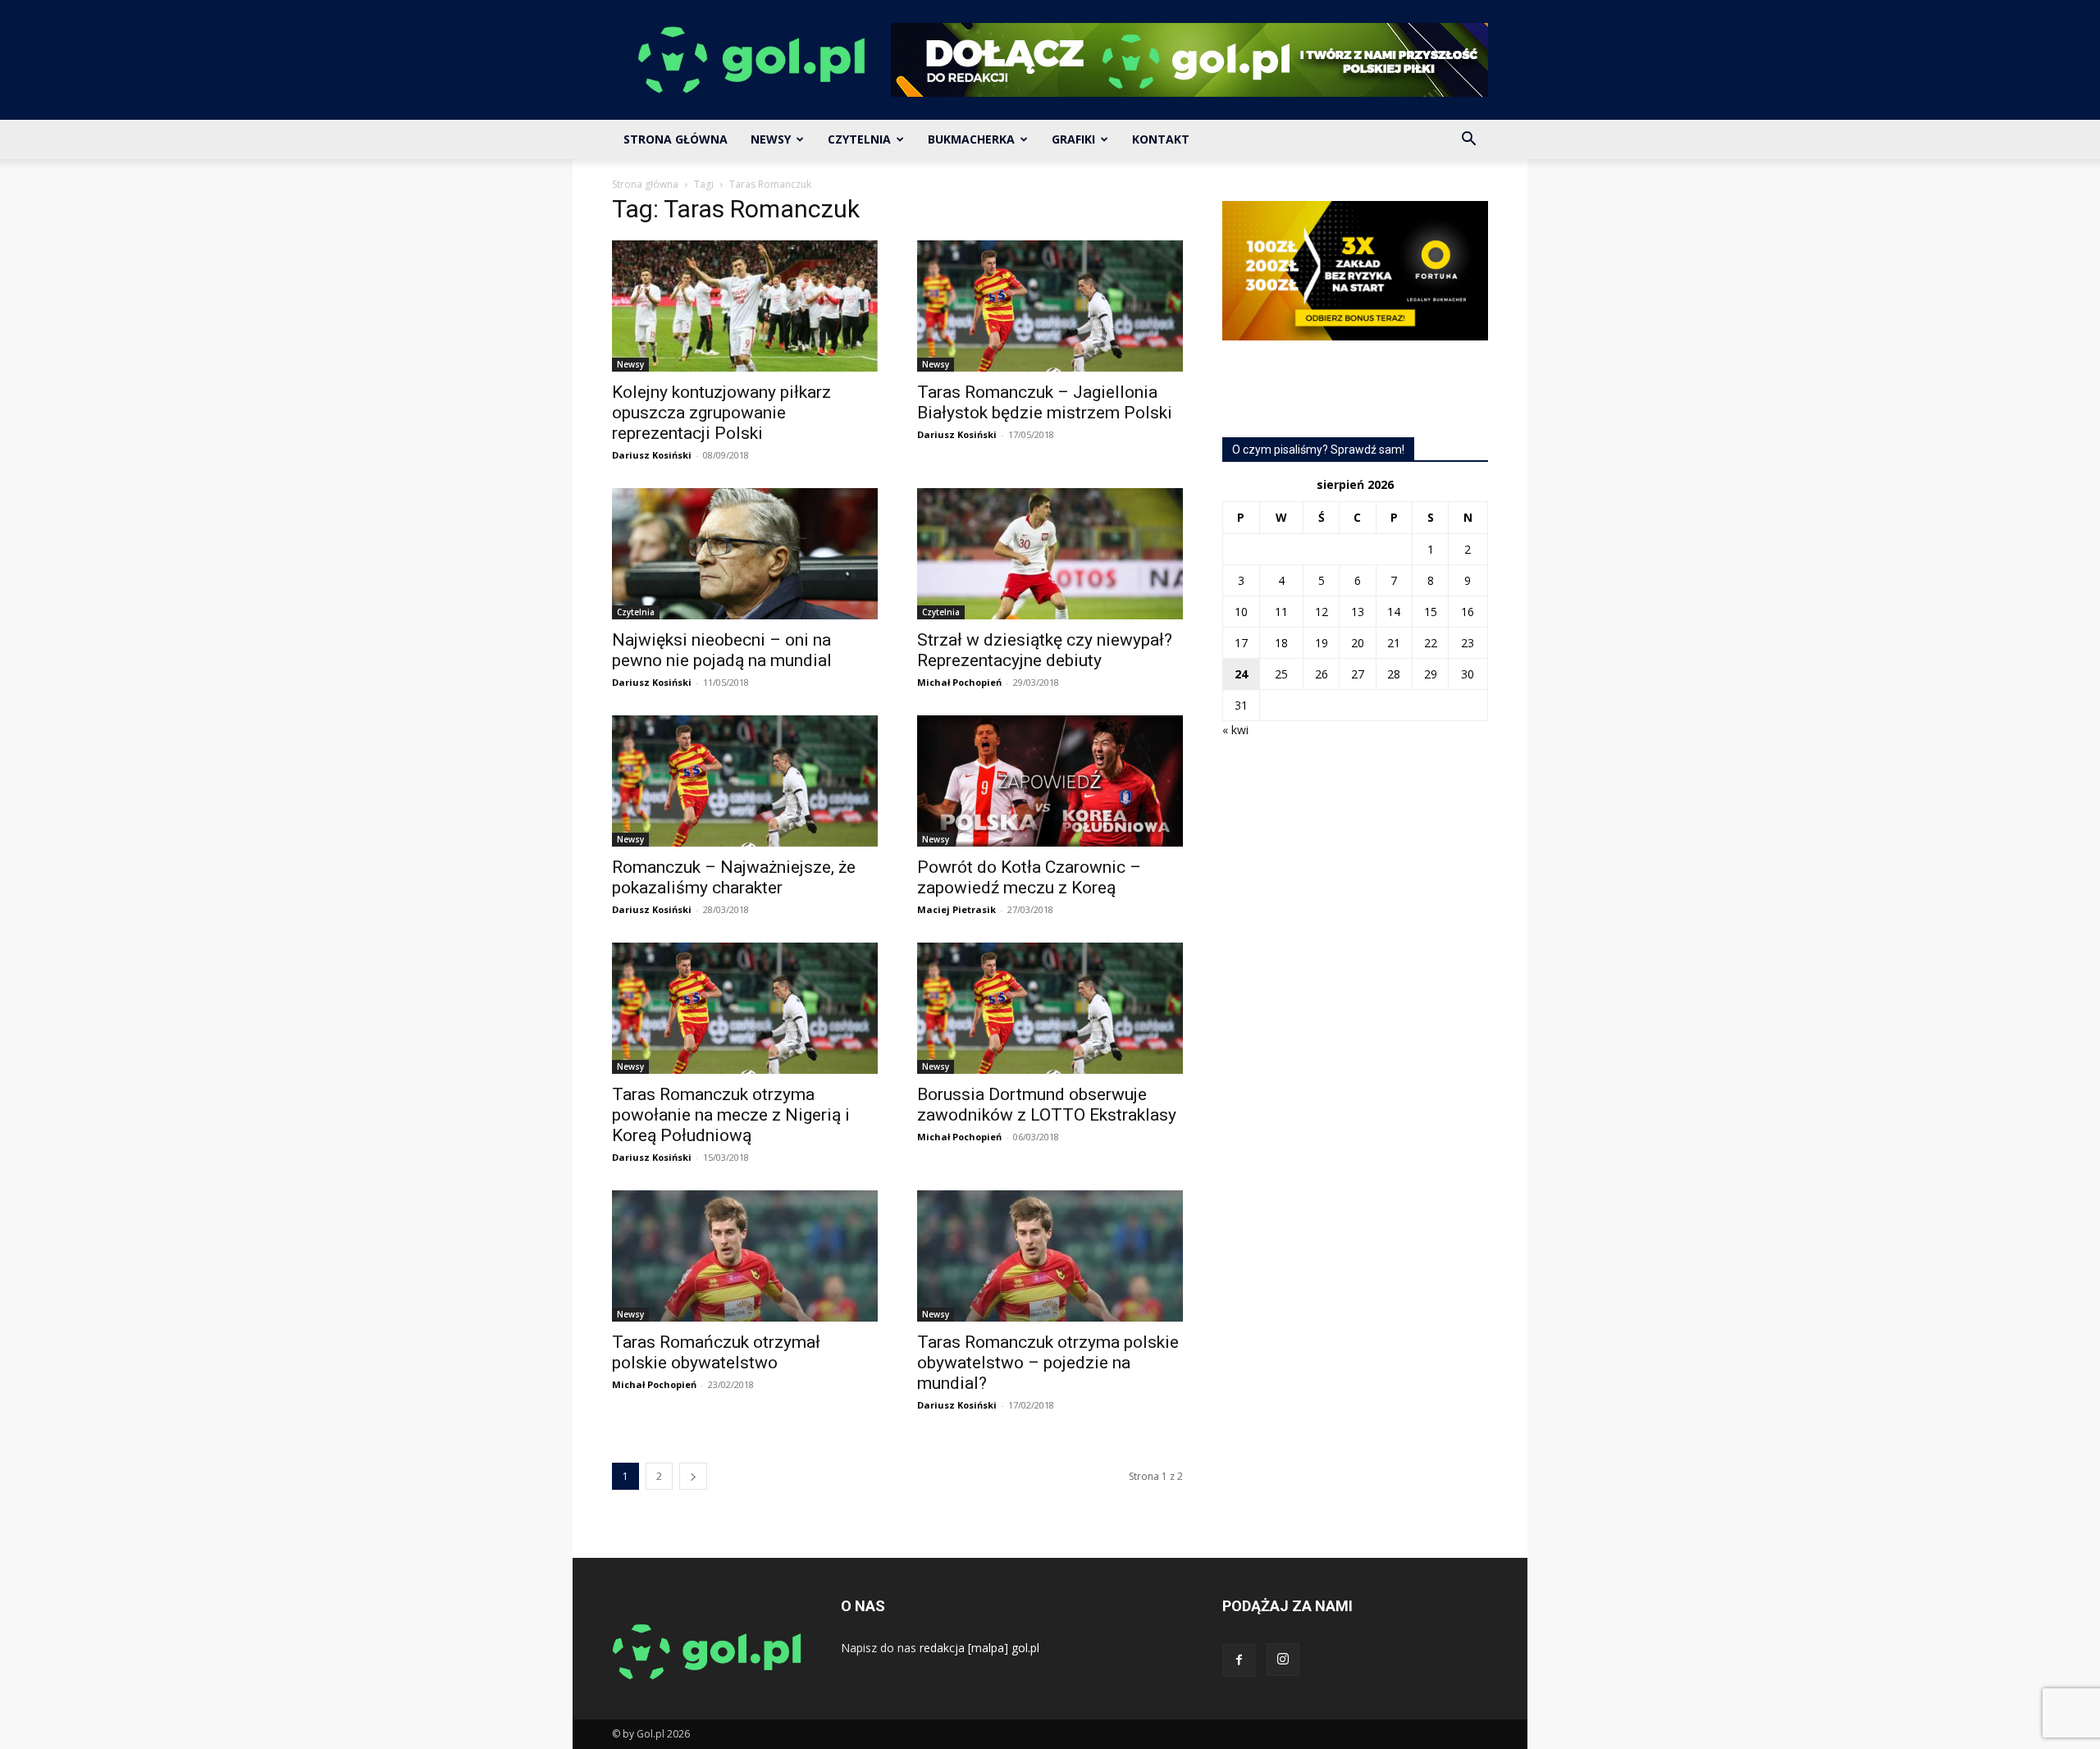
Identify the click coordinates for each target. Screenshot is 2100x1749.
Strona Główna (676, 139)
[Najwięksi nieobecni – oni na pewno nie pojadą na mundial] (745, 554)
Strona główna (645, 184)
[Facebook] (1239, 1660)
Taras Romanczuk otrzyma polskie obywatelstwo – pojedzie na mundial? (1048, 1363)
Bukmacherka (971, 139)
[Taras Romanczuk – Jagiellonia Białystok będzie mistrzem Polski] (1050, 306)
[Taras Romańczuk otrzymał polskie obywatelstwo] (745, 1256)
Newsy (771, 139)
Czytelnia (859, 139)
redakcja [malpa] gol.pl (979, 1648)
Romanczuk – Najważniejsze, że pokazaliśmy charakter (734, 877)
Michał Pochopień (959, 682)
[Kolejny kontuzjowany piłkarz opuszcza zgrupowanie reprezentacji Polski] (745, 306)
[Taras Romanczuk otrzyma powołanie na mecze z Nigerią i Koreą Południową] (745, 1008)
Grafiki (1073, 139)
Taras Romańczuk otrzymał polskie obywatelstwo (716, 1352)
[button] (1468, 141)
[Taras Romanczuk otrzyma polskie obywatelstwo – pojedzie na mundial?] (1050, 1256)
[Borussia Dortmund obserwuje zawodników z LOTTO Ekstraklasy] (1050, 1008)
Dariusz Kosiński (652, 455)
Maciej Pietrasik (956, 909)
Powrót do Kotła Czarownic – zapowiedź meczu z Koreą (1029, 877)
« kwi (1235, 730)
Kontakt (1161, 139)
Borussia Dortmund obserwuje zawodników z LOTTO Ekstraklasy (1047, 1105)
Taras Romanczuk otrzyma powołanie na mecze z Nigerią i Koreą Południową (731, 1115)
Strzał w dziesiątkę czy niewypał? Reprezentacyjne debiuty (1045, 650)
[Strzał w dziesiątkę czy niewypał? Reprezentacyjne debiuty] (1050, 554)
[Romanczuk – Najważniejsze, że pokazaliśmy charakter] (745, 781)
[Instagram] (1283, 1660)
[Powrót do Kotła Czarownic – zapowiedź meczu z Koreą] (1050, 781)
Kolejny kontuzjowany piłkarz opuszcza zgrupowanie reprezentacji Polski (721, 413)
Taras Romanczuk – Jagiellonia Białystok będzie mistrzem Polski (1045, 402)
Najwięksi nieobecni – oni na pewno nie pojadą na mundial (722, 650)
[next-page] (693, 1476)
